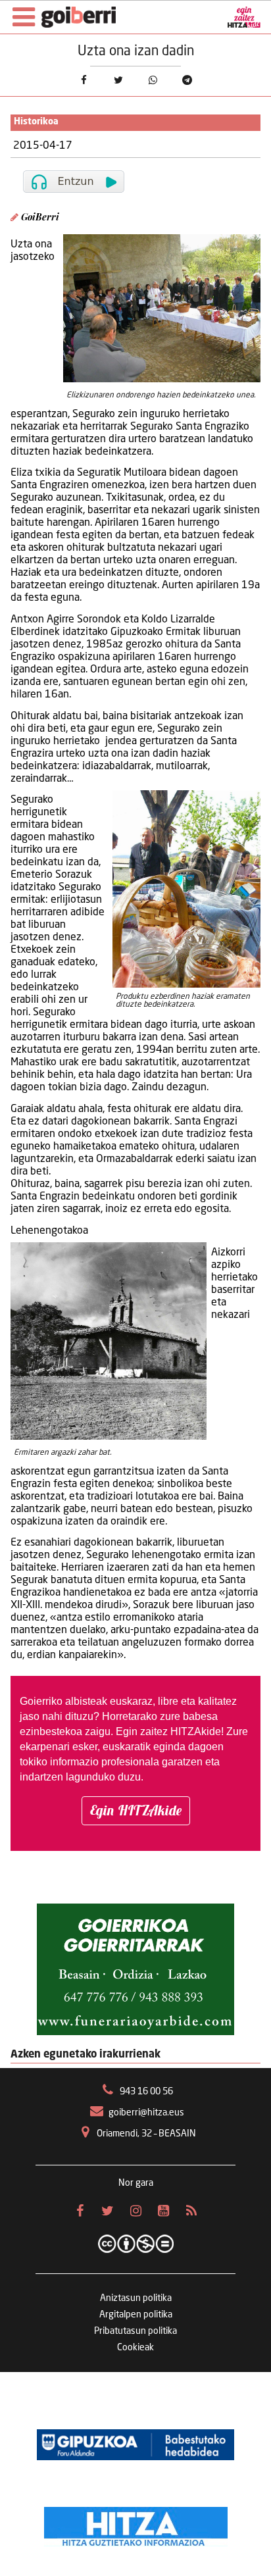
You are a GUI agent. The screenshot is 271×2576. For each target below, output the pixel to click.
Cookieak (135, 2348)
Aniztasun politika (136, 2298)
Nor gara (136, 2183)
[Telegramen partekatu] (188, 80)
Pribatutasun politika (135, 2331)
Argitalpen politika (136, 2315)
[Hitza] (136, 2523)
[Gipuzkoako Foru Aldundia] (135, 2444)
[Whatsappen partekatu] (153, 80)
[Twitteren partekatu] (118, 80)
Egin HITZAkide (136, 1810)
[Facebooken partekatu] (84, 80)
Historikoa (36, 122)
